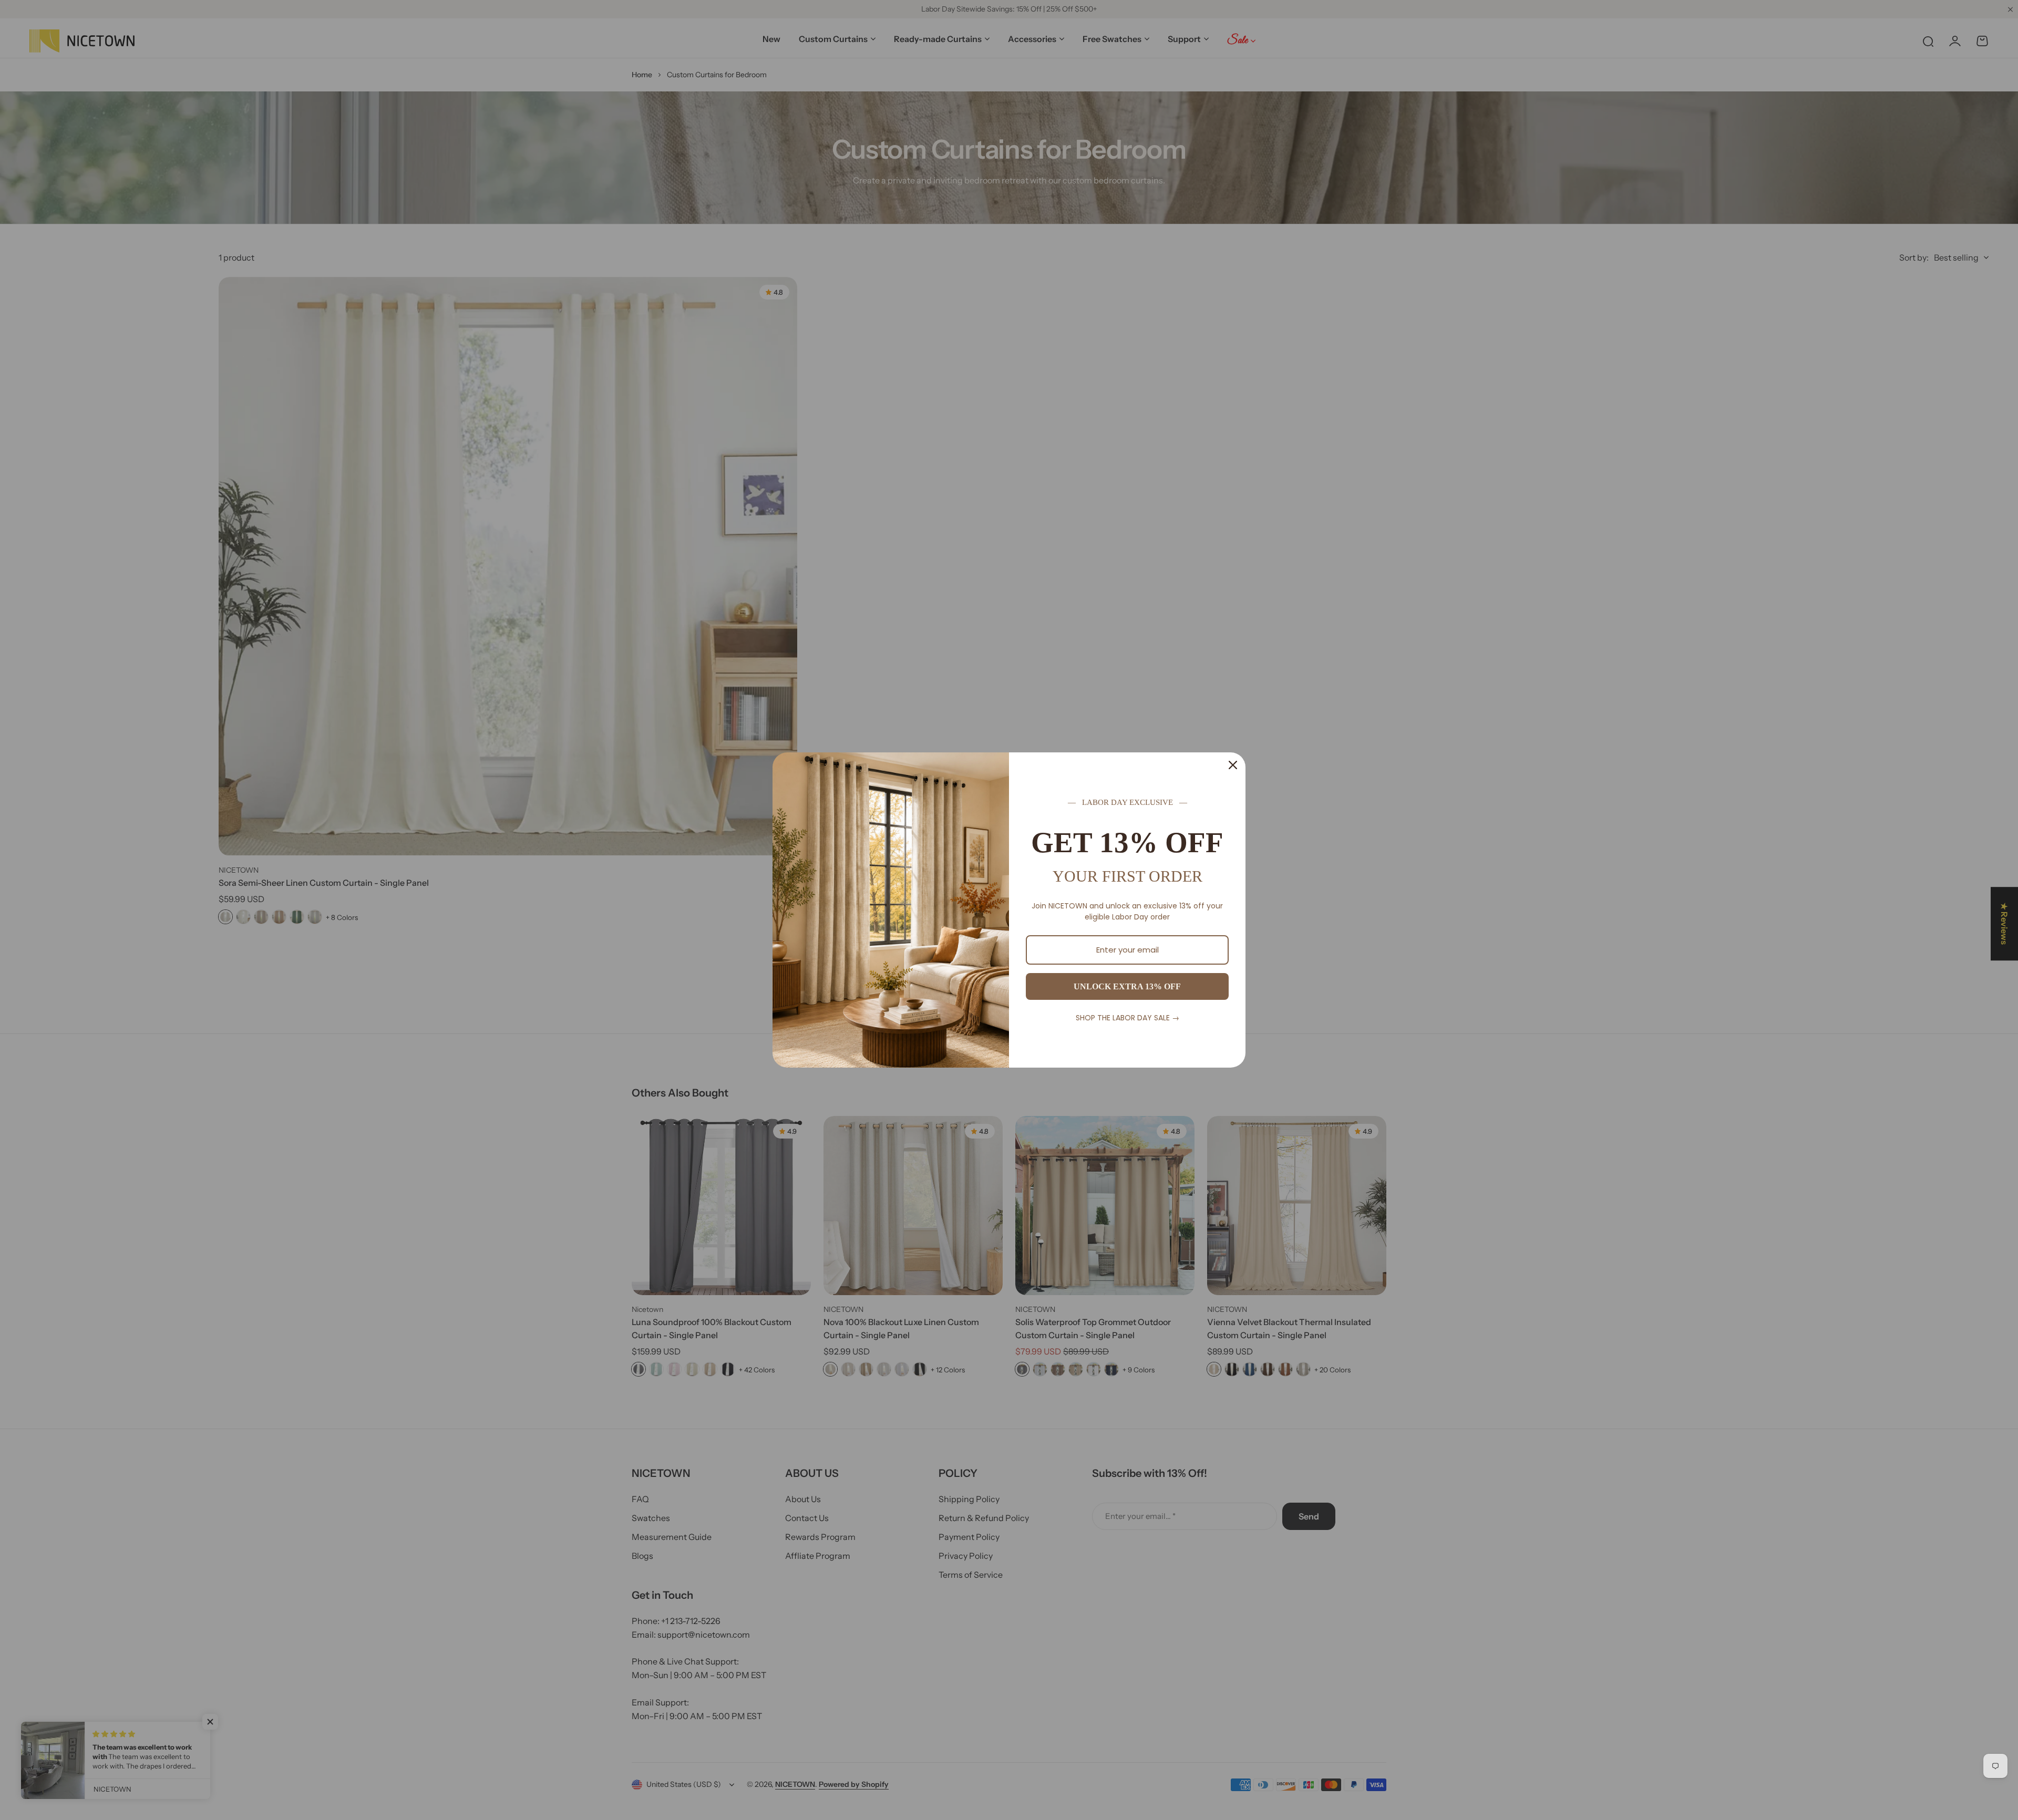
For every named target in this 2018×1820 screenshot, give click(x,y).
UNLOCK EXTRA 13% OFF (1127, 986)
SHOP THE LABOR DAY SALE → (1128, 1018)
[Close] (1233, 765)
